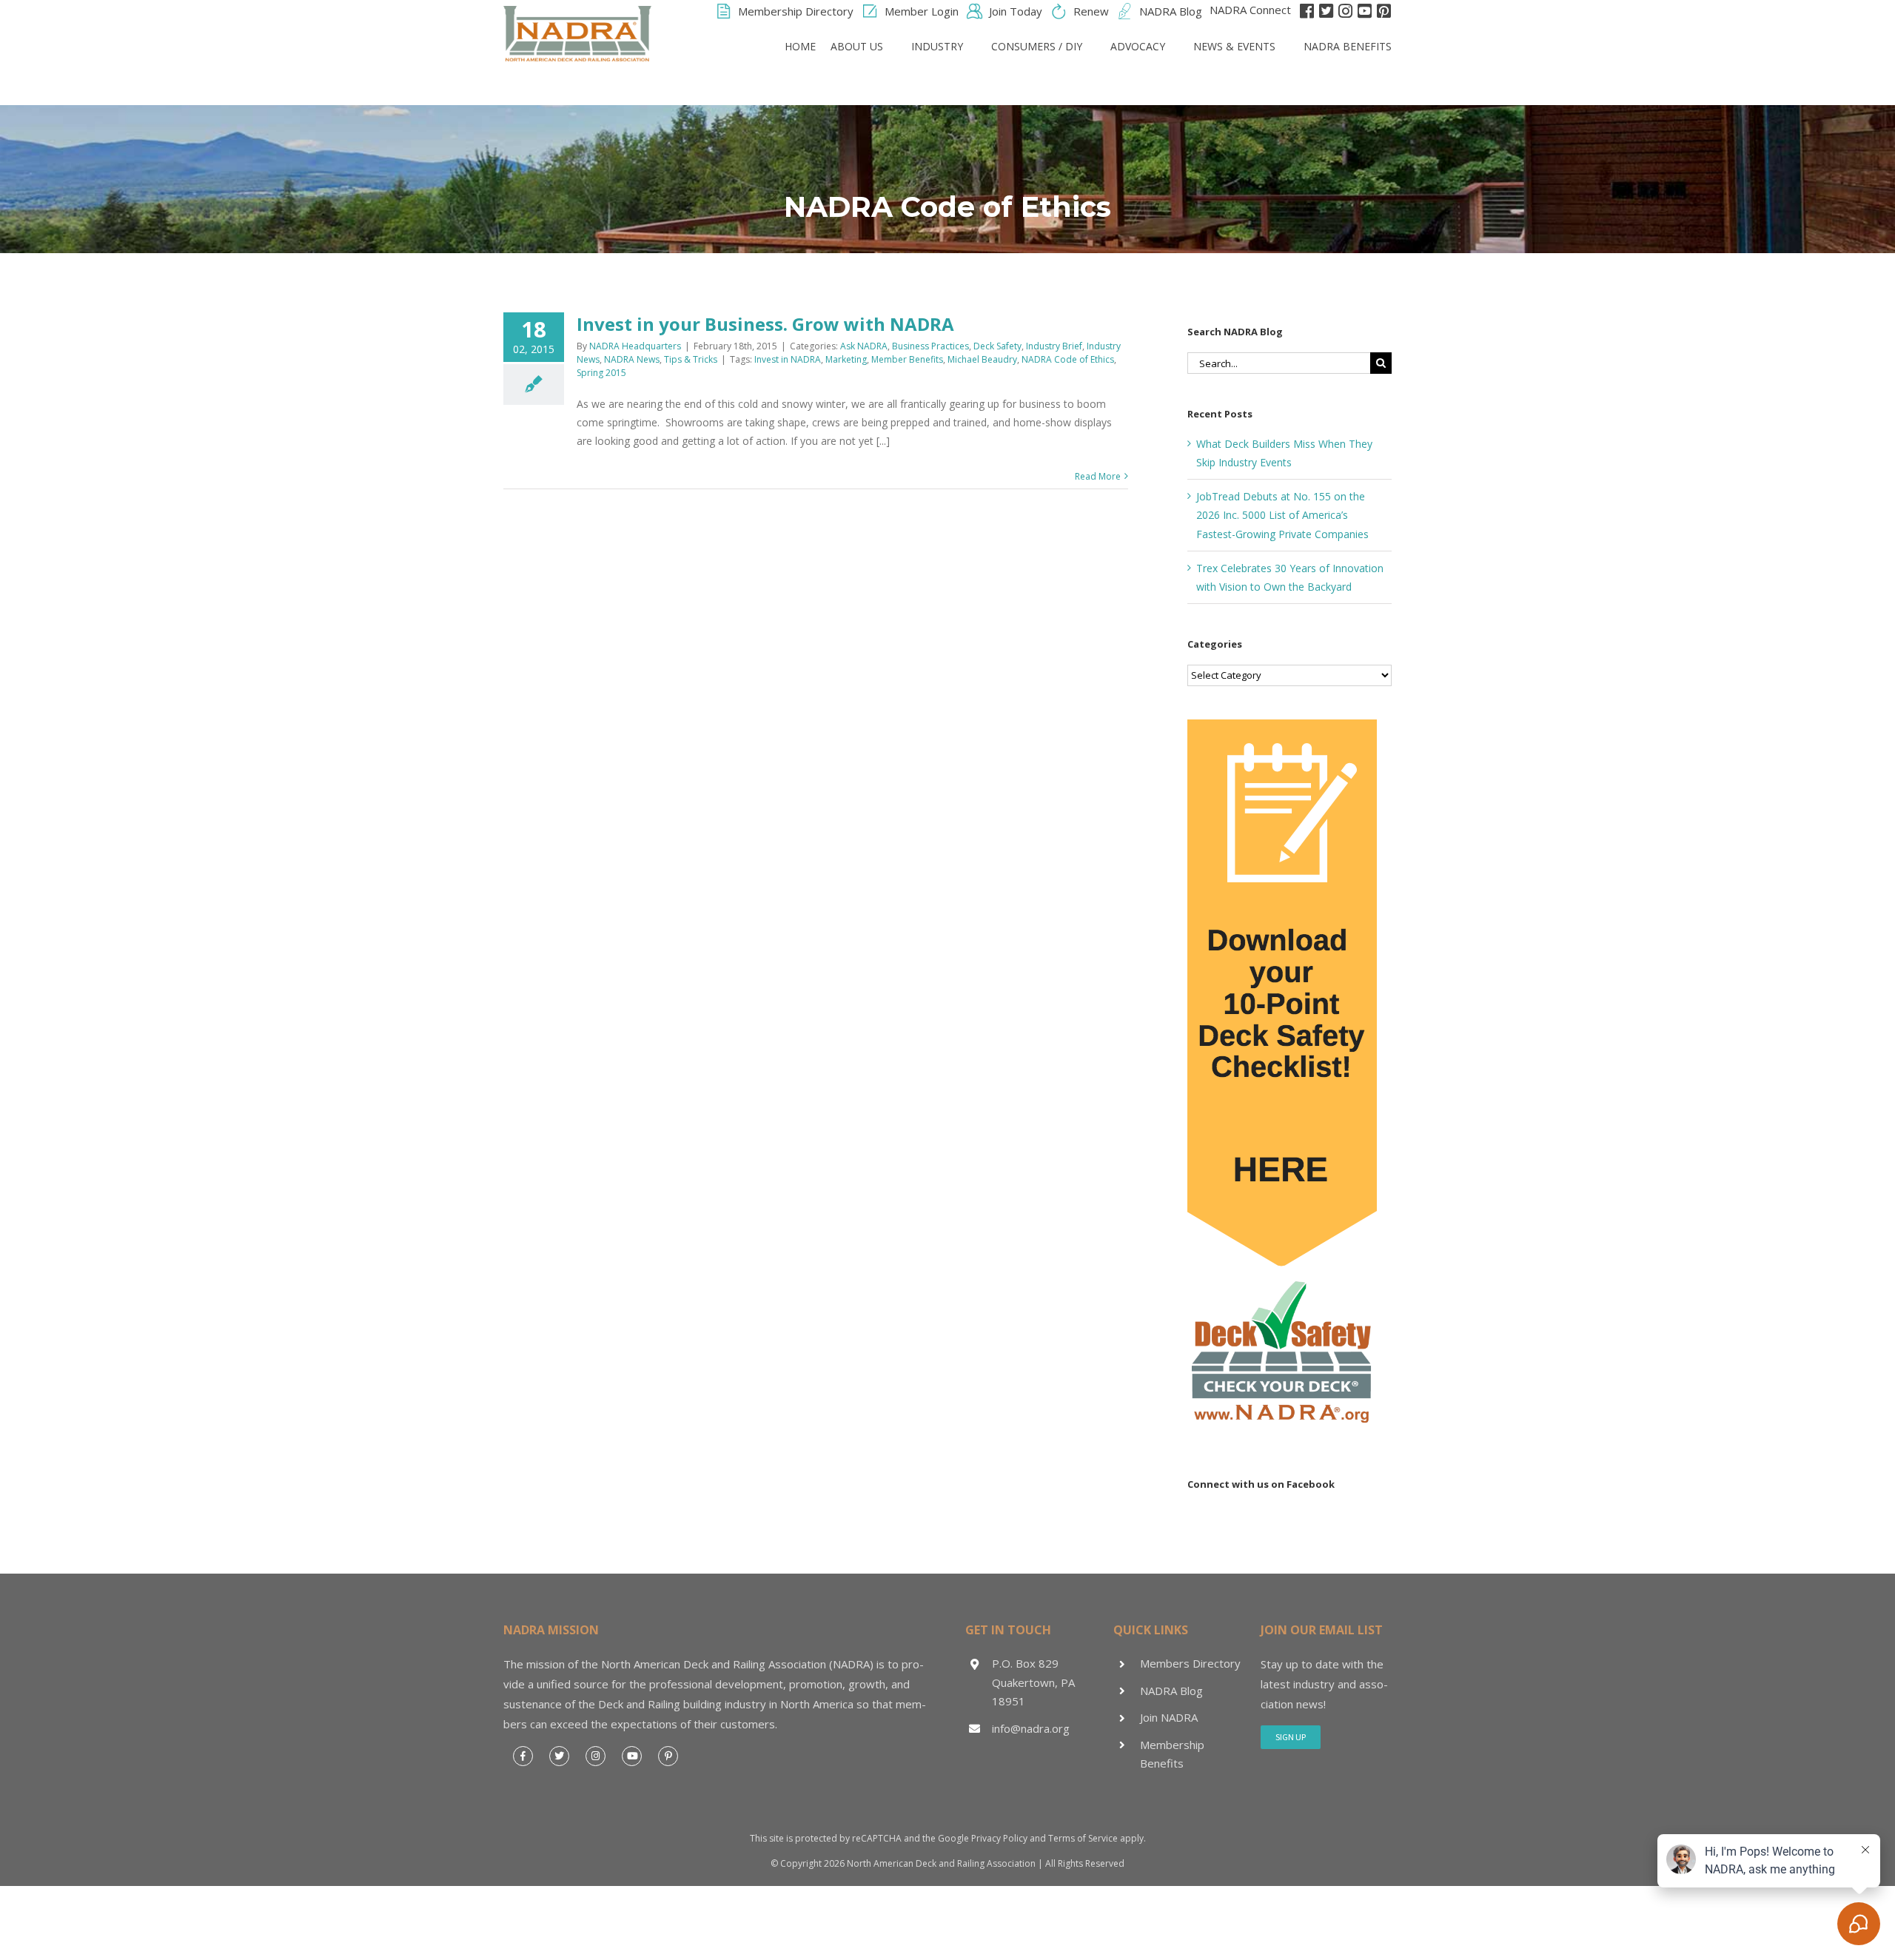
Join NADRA (1169, 1717)
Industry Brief (1054, 346)
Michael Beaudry (982, 359)
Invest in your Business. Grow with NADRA (765, 324)
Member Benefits (907, 359)
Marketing (846, 359)
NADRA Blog (1171, 1691)
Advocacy (1138, 46)
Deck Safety (997, 346)
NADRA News (632, 359)
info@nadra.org (1031, 1728)
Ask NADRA (864, 346)
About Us (857, 46)
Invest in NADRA (788, 359)
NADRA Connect (1250, 10)
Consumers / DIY (1037, 46)
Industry (937, 46)
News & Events (1234, 46)
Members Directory (1190, 1663)
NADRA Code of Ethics (1068, 359)
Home (800, 46)
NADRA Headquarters (635, 346)
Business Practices (930, 346)
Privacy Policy (999, 1838)
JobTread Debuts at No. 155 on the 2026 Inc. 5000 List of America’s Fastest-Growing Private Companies (1282, 515)
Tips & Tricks (691, 359)
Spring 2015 (601, 373)
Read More (1098, 476)
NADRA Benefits (1348, 46)
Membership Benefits (1172, 1754)
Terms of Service (1083, 1838)
